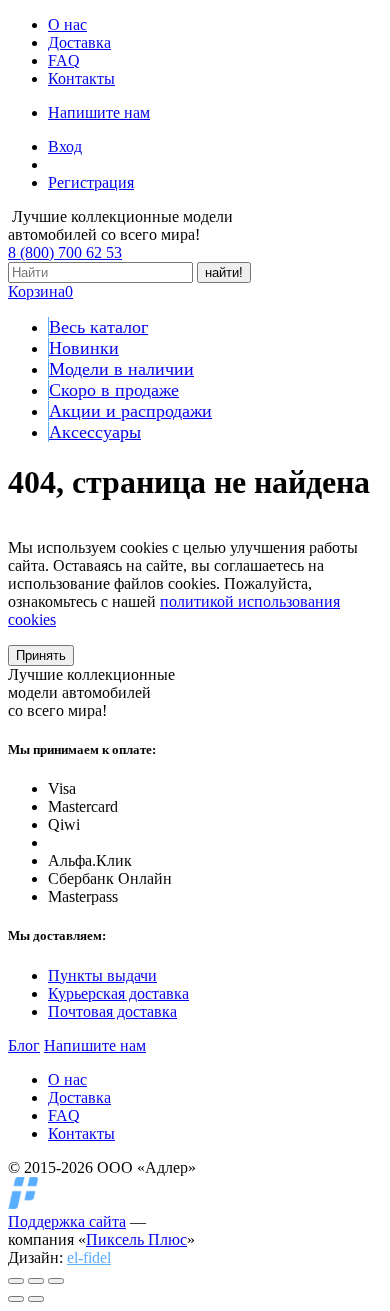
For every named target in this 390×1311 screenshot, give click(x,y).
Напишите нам (99, 112)
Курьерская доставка (118, 993)
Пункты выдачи (102, 975)
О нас (67, 24)
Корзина (40, 291)
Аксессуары (95, 432)
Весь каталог (98, 327)
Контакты (81, 78)
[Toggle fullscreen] (36, 1281)
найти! (224, 272)
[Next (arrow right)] (36, 1299)
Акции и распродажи (130, 411)
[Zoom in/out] (56, 1281)
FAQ (64, 60)
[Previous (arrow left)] (16, 1299)
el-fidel (89, 1257)
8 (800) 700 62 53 (65, 252)
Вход (65, 146)
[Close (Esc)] (16, 1281)
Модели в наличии (121, 369)
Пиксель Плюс (136, 1239)
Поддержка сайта (67, 1221)
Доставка (79, 42)
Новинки (84, 348)
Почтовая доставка (112, 1011)
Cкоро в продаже (114, 390)
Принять (41, 655)
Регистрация (91, 182)
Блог (24, 1045)
